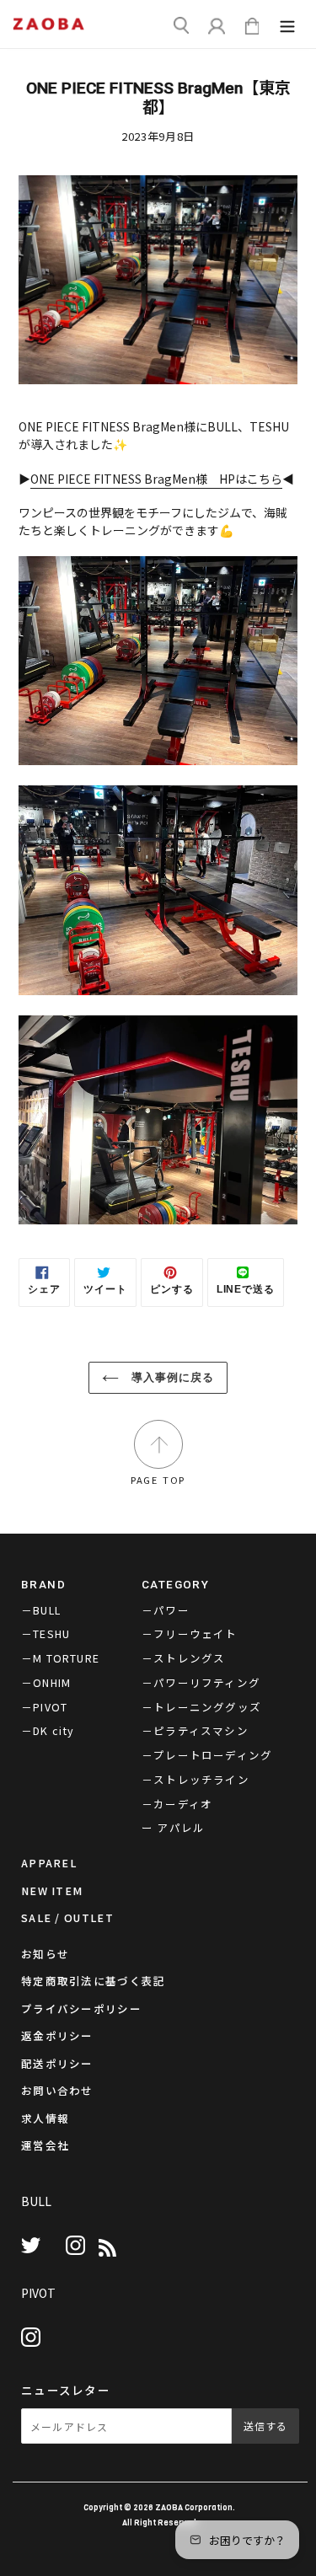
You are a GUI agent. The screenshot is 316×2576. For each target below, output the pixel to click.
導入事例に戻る (171, 1377)
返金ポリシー (57, 2035)
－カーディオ (177, 1804)
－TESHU (46, 1633)
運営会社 (45, 2145)
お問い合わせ (57, 2090)
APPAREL (49, 1863)
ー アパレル (173, 1827)
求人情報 (45, 2118)
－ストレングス (183, 1658)
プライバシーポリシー (81, 2008)
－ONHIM (46, 1682)
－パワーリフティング (201, 1682)
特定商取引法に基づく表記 (94, 1981)
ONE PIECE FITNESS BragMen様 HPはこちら (156, 479)
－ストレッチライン (195, 1779)
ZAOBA (169, 2507)
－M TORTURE (60, 1658)
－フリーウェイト (190, 1633)
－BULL (41, 1610)
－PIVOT (44, 1707)
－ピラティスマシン (195, 1730)
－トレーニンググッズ (201, 1707)
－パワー (166, 1610)
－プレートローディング (207, 1755)
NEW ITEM (52, 1890)
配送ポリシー (57, 2063)
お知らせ (45, 1954)
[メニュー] (287, 28)
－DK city (48, 1730)
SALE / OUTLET (67, 1917)
